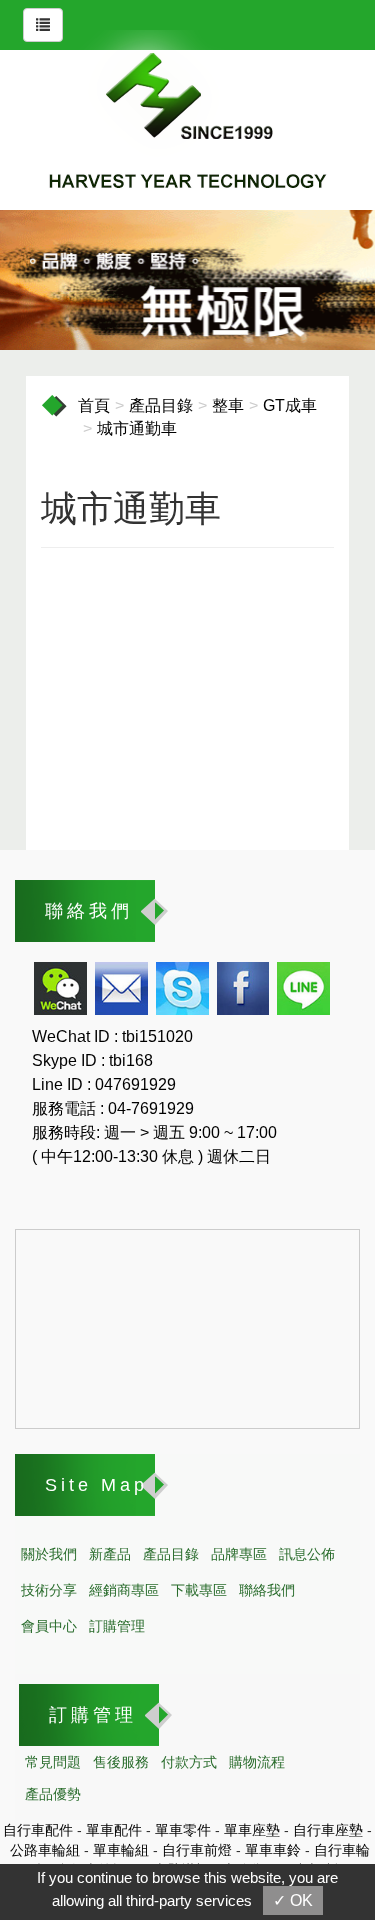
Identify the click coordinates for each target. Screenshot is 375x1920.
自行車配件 (38, 1830)
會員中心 (49, 1626)
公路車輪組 (45, 1850)
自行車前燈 (197, 1850)
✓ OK (293, 1900)
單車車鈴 (273, 1850)
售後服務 (121, 1762)
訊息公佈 (307, 1554)
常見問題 (53, 1762)
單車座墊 (252, 1830)
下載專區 (199, 1590)
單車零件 (183, 1830)
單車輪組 (121, 1850)
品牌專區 (239, 1554)
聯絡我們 (89, 911)
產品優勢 (53, 1794)
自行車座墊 (328, 1830)
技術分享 (49, 1590)
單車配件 (114, 1830)
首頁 (94, 405)
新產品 (110, 1554)
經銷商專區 (124, 1590)
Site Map (96, 1485)
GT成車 (290, 405)
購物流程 (257, 1762)
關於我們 (49, 1554)
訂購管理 (117, 1626)
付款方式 (189, 1762)
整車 (228, 405)
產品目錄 (161, 405)
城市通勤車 (137, 428)
